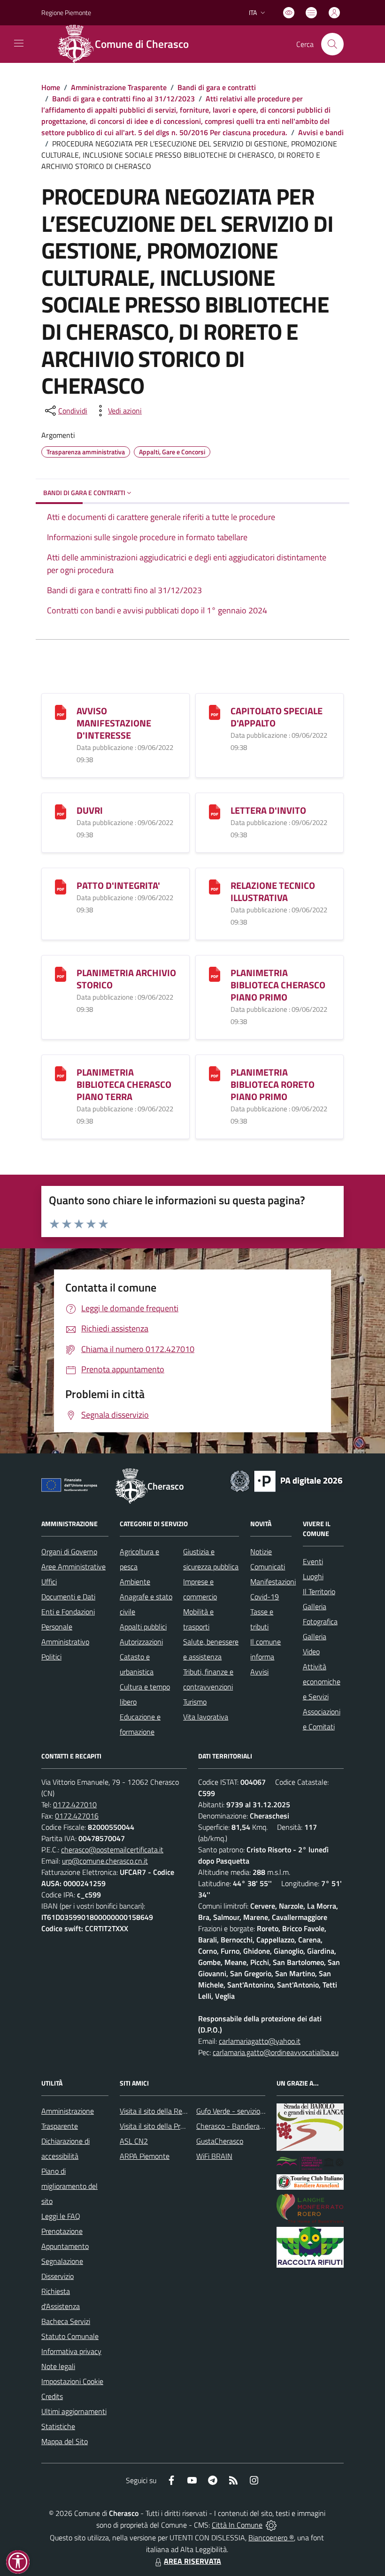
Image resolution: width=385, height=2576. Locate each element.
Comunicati (268, 1567)
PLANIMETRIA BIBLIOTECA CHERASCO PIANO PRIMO (278, 985)
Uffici (49, 1582)
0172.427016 (77, 1816)
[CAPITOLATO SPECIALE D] (215, 712)
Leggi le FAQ (61, 2216)
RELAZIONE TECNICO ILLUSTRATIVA (273, 891)
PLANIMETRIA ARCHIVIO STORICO (126, 979)
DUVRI (90, 810)
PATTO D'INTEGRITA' (118, 885)
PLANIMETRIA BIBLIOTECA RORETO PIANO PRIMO (273, 1084)
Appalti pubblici (143, 1627)
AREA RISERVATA (192, 2561)
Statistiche (58, 2426)
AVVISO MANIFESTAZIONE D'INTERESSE (114, 723)
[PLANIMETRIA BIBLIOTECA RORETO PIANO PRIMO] (215, 1073)
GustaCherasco (220, 2141)
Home (51, 87)
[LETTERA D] (215, 811)
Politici (51, 1657)
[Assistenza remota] (271, 2525)
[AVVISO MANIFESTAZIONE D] (61, 712)
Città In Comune (237, 2525)
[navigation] (19, 43)
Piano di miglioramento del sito (69, 2186)
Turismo (195, 1702)
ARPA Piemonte (145, 2156)
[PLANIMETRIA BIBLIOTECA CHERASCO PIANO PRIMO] (215, 974)
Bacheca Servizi (66, 2321)
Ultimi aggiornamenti (74, 2411)
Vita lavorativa (206, 1717)
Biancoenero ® (271, 2538)
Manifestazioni (273, 1582)
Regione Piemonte (66, 12)
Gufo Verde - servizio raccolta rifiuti (250, 2111)
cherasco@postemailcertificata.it (112, 1850)
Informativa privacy (71, 2351)
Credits (52, 2396)
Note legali (58, 2366)
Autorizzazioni (141, 1642)
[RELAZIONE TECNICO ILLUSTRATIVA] (215, 886)
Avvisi (259, 1672)
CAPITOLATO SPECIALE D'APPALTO (277, 717)
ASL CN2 (134, 2141)
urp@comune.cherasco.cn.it (105, 1861)
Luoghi (313, 1576)
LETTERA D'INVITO (268, 810)
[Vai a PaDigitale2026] (286, 1480)
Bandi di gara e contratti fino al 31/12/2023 (123, 99)
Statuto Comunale (70, 2336)
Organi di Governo (69, 1552)
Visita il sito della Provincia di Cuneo (175, 2126)
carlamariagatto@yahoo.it (260, 2041)
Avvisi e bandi (321, 132)
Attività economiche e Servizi (322, 1682)
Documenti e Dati (68, 1597)
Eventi (313, 1561)
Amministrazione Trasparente (119, 87)
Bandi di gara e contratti (217, 87)
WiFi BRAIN (214, 2156)
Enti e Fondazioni (68, 1612)
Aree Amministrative (73, 1567)
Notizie (261, 1552)
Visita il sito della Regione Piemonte (175, 2111)
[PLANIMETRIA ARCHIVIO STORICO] (61, 974)
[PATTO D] (61, 886)
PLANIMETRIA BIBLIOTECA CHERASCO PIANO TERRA (124, 1084)
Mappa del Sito (65, 2441)
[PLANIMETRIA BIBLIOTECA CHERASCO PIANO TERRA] (61, 1073)
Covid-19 (265, 1597)
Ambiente (135, 1582)
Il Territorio (319, 1591)
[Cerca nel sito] (332, 44)
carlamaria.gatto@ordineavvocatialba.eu (276, 2052)
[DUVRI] (61, 811)
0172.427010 (75, 1804)
